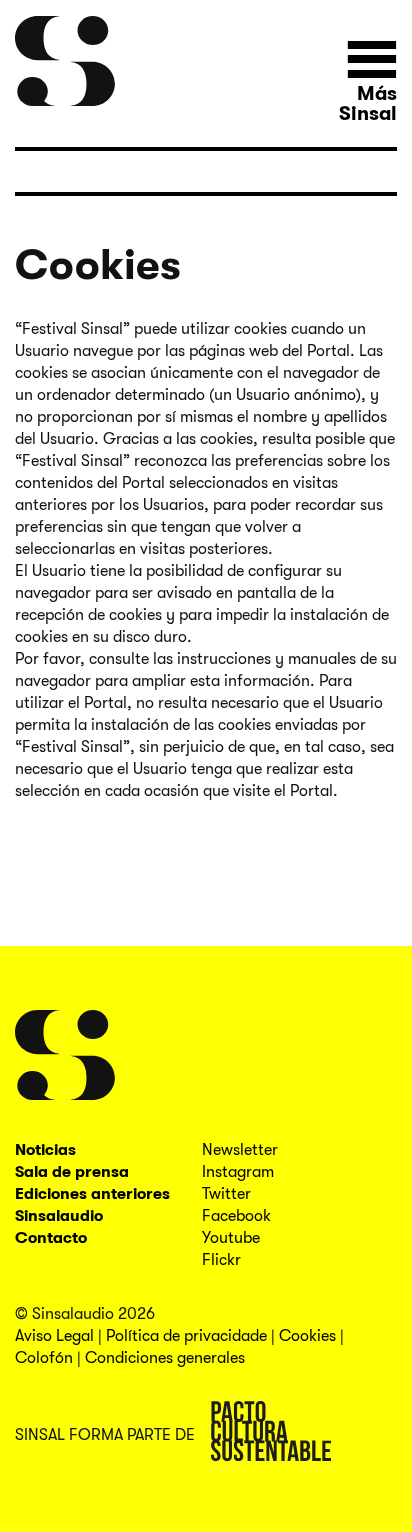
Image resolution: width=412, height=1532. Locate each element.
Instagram (238, 1172)
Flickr (221, 1260)
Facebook (236, 1216)
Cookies (307, 1336)
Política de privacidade (186, 1336)
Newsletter (240, 1150)
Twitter (226, 1194)
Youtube (231, 1238)
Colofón (44, 1358)
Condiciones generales (165, 1358)
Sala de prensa (72, 1172)
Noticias (45, 1150)
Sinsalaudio (59, 1216)
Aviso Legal (54, 1336)
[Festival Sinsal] (65, 61)
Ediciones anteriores (92, 1194)
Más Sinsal (368, 103)
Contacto (51, 1238)
